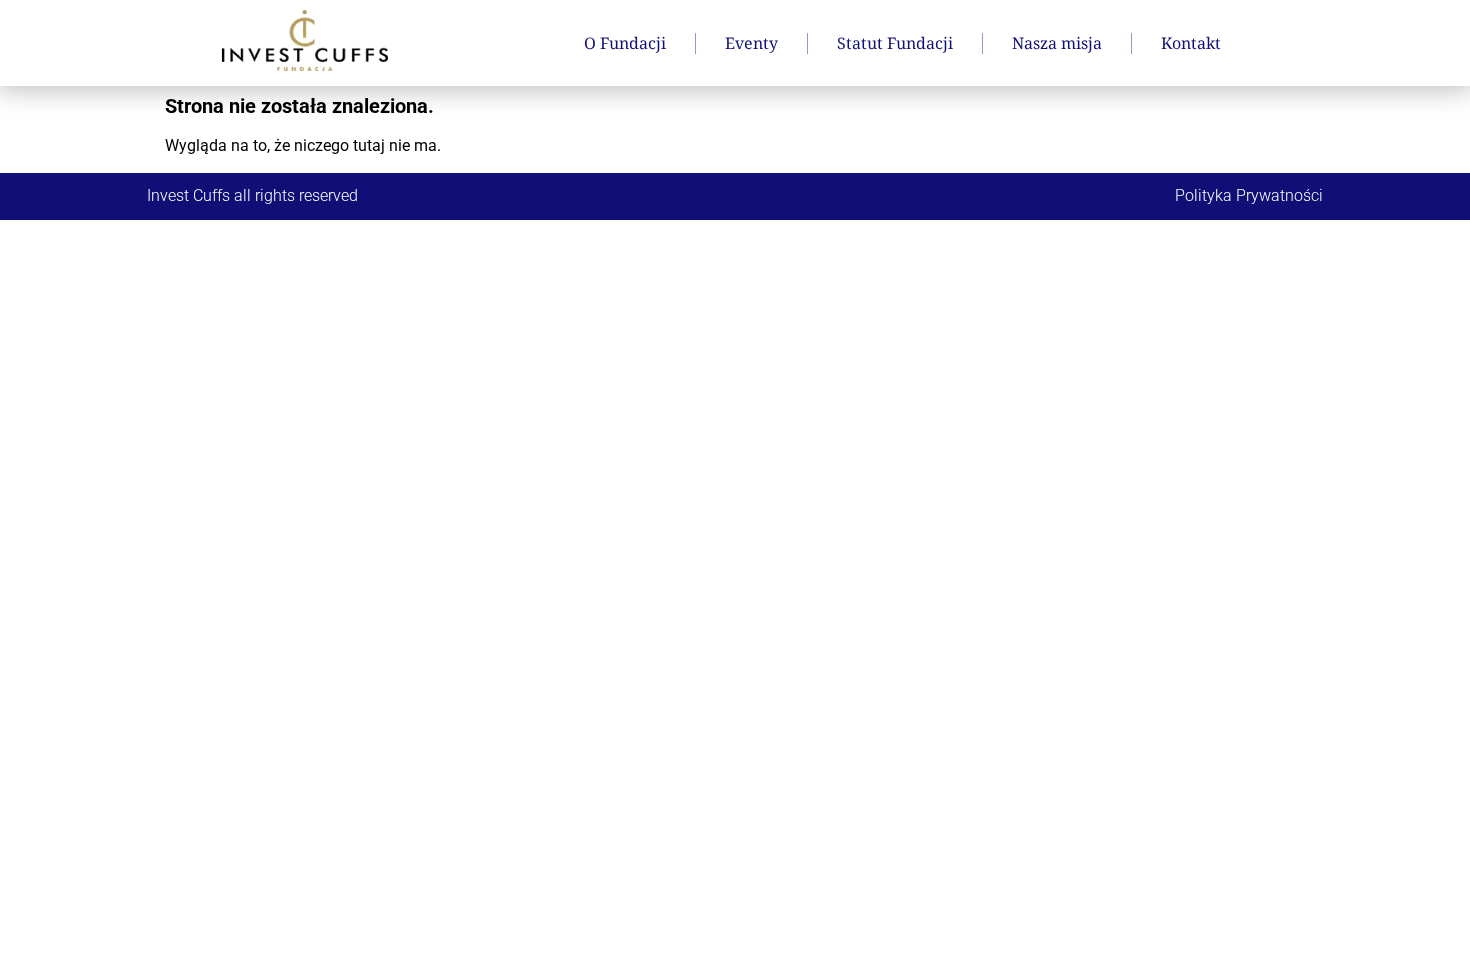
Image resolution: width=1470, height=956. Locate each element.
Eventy (751, 43)
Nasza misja (1057, 43)
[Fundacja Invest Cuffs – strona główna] (304, 40)
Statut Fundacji (895, 43)
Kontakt (1191, 43)
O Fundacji (625, 43)
